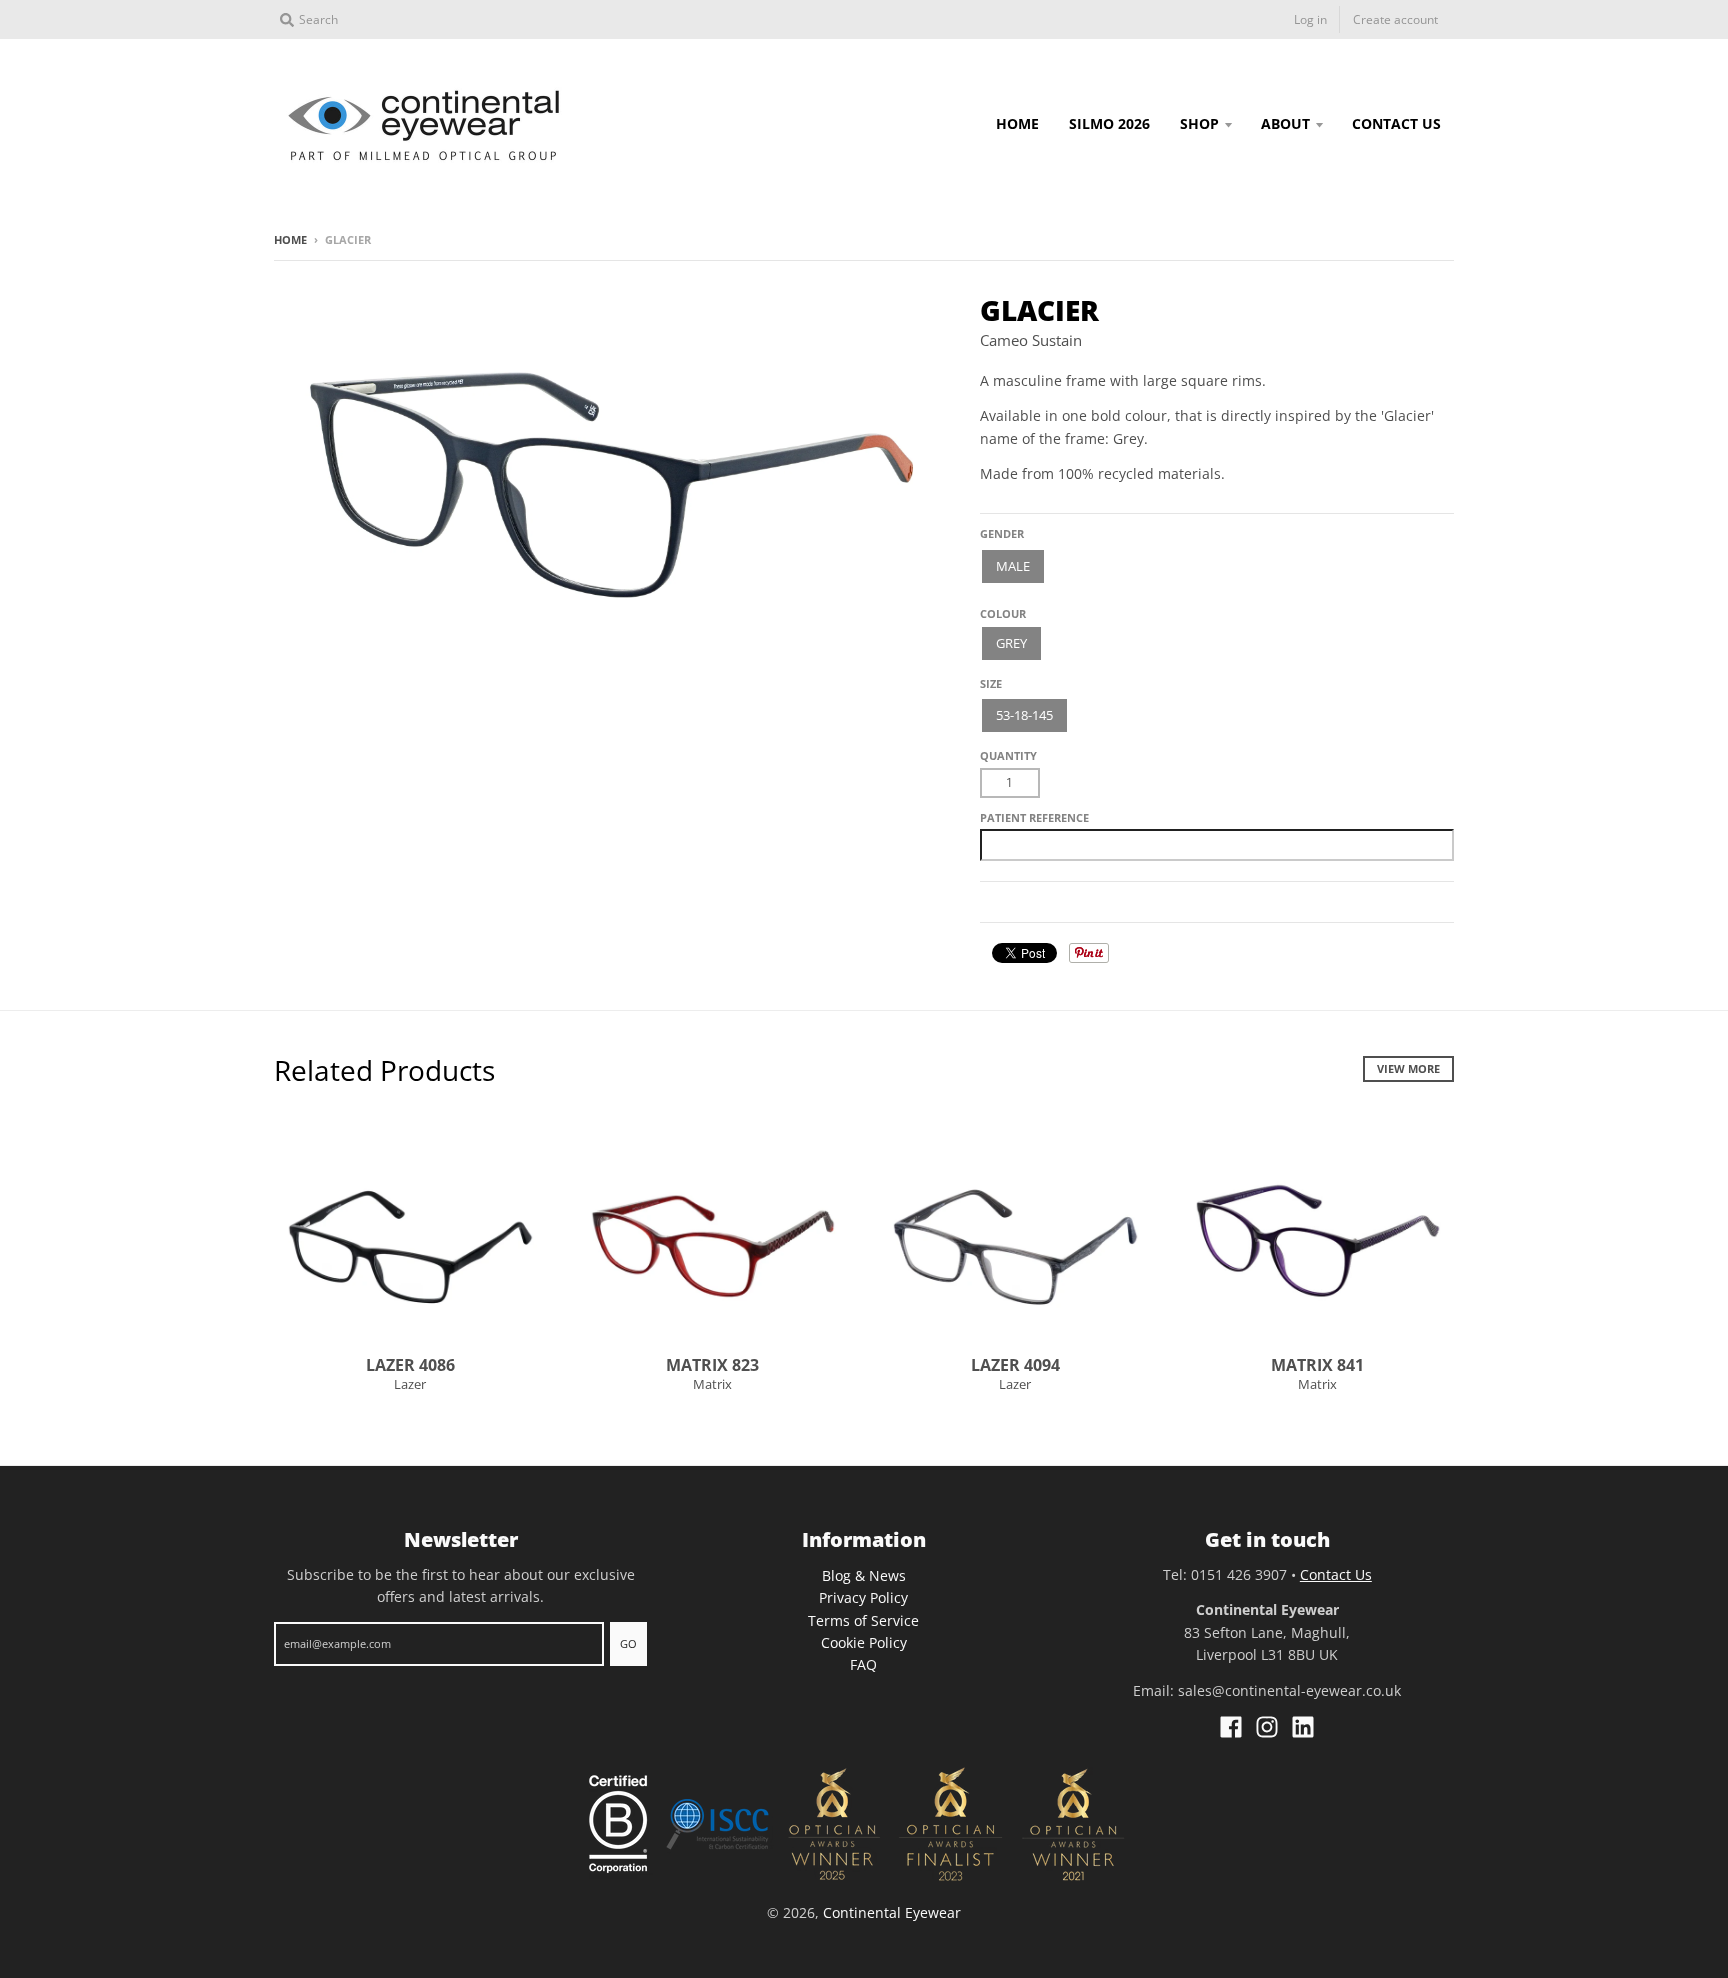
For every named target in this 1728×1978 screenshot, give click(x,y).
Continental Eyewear (892, 1912)
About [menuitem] (1285, 123)
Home (290, 239)
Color (999, 606)
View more (1408, 1068)
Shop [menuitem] (1199, 123)
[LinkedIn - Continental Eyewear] (1303, 1727)
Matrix (712, 1384)
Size (991, 683)
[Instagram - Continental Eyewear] (1267, 1727)
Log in (1310, 19)
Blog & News (864, 1575)
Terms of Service (863, 1620)
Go (628, 1643)
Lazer (410, 1384)
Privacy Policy (863, 1597)
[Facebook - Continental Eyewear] (1231, 1727)
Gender (1002, 533)
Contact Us (1336, 1574)
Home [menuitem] (1017, 123)
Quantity (1008, 755)
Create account (1395, 19)
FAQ (863, 1664)
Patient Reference (1034, 817)
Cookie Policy (864, 1642)
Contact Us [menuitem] (1396, 123)
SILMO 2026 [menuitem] (1109, 123)
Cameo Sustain (1031, 340)
